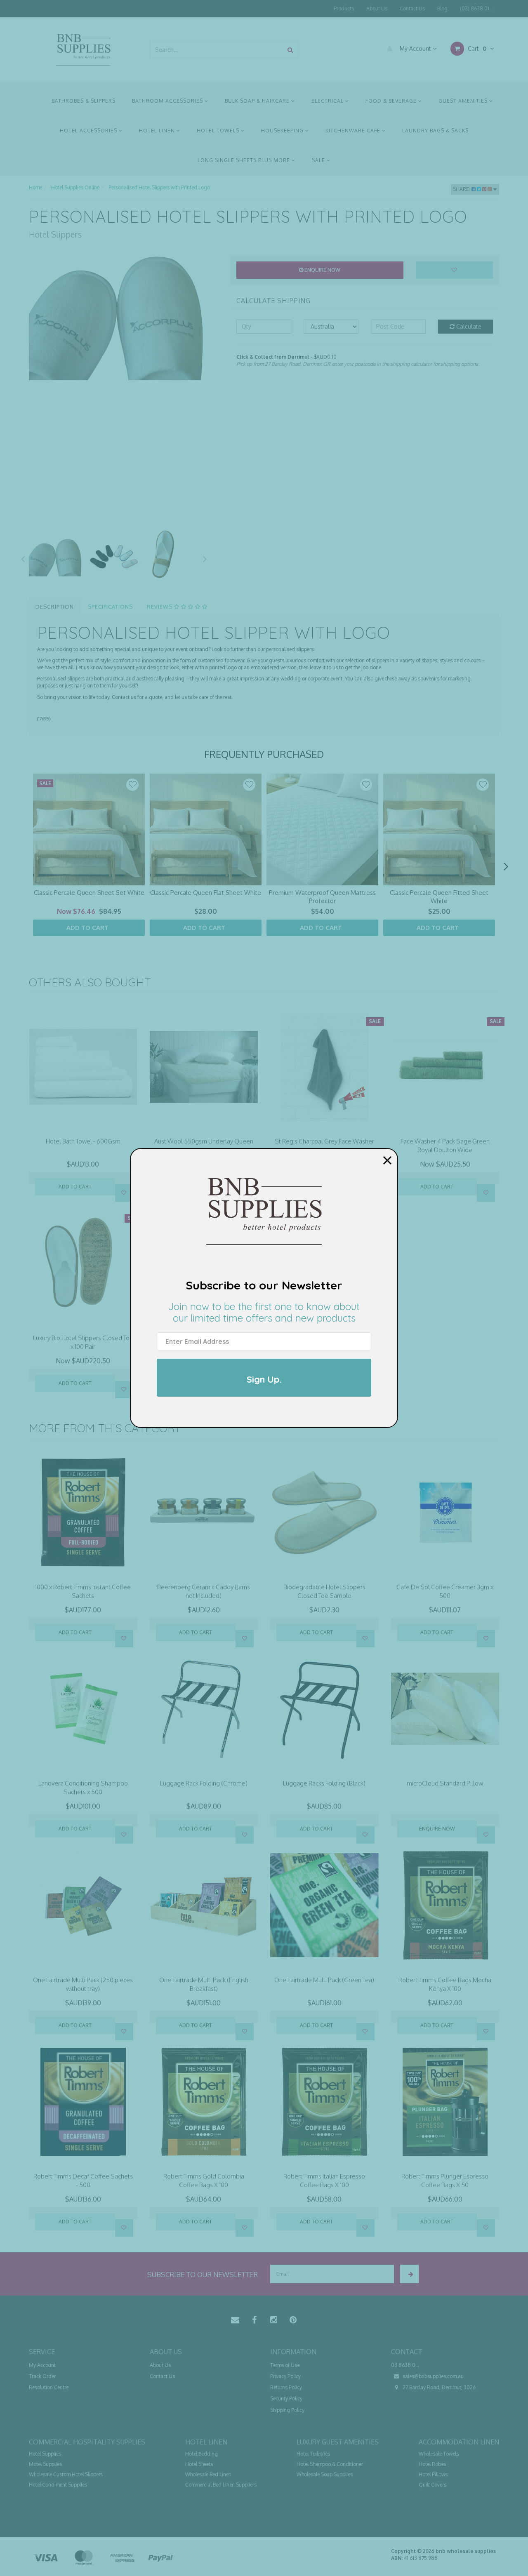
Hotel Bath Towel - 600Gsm (83, 1141)
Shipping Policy (287, 2410)
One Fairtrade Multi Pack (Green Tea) (324, 1980)
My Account (415, 48)
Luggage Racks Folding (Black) (324, 1783)
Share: (462, 189)
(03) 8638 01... (476, 8)
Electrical (328, 101)
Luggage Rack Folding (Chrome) (204, 1783)
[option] (123, 318)
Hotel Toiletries (313, 2454)
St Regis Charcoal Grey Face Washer (324, 1141)
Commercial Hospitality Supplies (87, 2442)
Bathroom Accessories (168, 101)
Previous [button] (23, 558)
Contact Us (412, 8)
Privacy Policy (285, 2376)
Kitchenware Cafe (354, 131)
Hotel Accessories (89, 131)
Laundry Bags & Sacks (435, 131)
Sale (319, 160)
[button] (132, 785)
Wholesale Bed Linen (208, 2474)
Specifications (110, 607)
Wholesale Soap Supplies (325, 2474)
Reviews (160, 607)
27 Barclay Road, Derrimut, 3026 (438, 2387)
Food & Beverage (392, 101)
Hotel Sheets (199, 2464)
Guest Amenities (464, 101)
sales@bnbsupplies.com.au (433, 2376)
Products (344, 8)
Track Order (42, 2376)
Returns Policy (286, 2387)
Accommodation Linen (459, 2442)
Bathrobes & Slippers (84, 101)
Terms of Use (285, 2365)
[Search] (290, 50)
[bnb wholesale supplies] (83, 49)
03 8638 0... (405, 2365)
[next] (506, 867)
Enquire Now (322, 270)
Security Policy (286, 2398)
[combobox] (217, 50)
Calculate (468, 326)
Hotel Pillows (433, 2474)
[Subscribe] (409, 2274)
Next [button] (205, 558)
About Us (377, 8)
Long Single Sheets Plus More (245, 160)
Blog (442, 8)
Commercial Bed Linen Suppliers (221, 2485)
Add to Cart (75, 1187)
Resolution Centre (49, 2387)
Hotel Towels (219, 131)
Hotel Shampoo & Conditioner (330, 2464)
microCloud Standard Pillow (445, 1783)
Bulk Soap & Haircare (258, 101)
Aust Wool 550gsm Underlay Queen (204, 1141)
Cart (476, 48)
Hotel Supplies (45, 2454)
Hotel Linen (158, 131)
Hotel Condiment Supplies (58, 2485)
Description (55, 607)
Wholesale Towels (439, 2454)
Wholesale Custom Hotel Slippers (66, 2474)
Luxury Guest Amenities (338, 2442)
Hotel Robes (432, 2464)
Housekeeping (283, 131)
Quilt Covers (433, 2485)
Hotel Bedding (202, 2454)
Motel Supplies (45, 2464)
